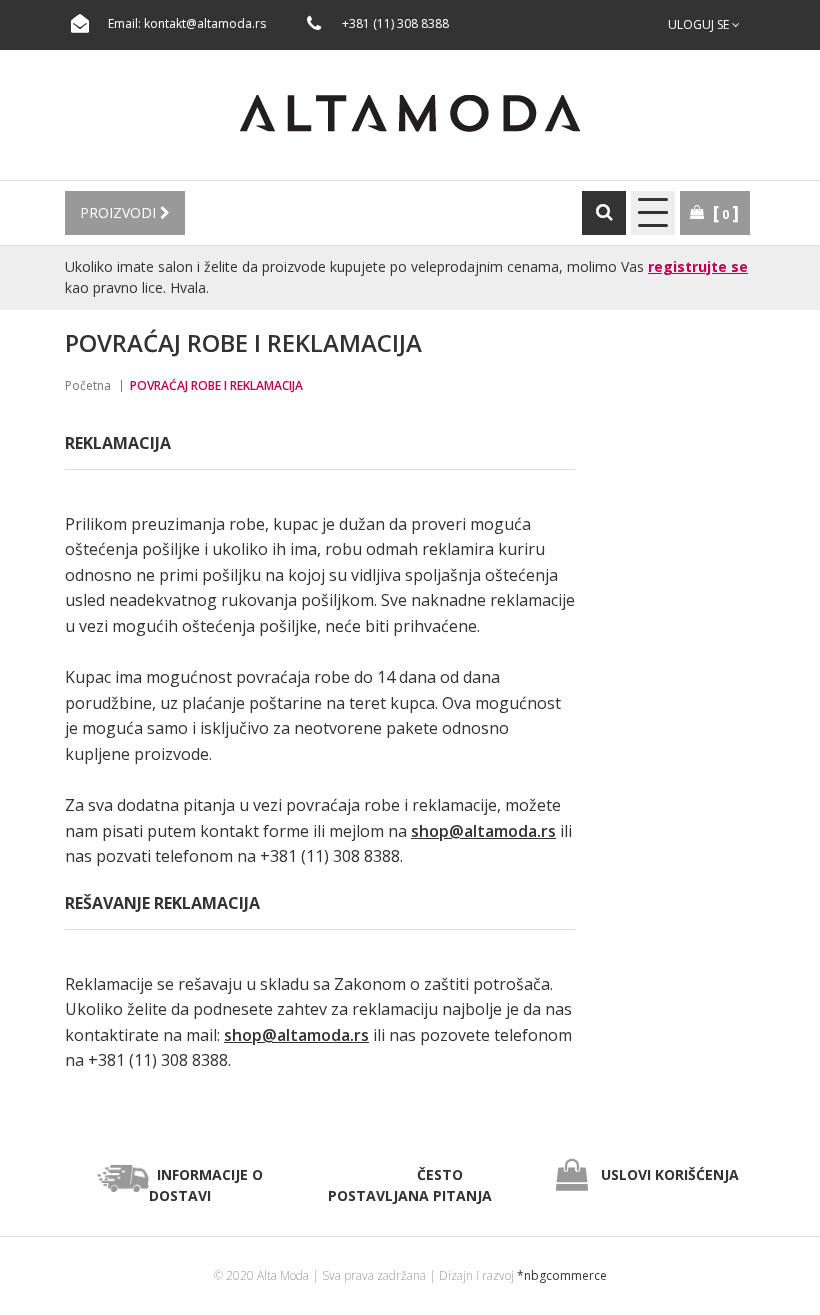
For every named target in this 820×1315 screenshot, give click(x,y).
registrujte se (698, 266)
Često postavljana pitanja (410, 1185)
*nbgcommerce (562, 1275)
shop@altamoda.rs (483, 831)
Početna (88, 385)
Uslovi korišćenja (670, 1174)
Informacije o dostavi (206, 1185)
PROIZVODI (120, 212)
